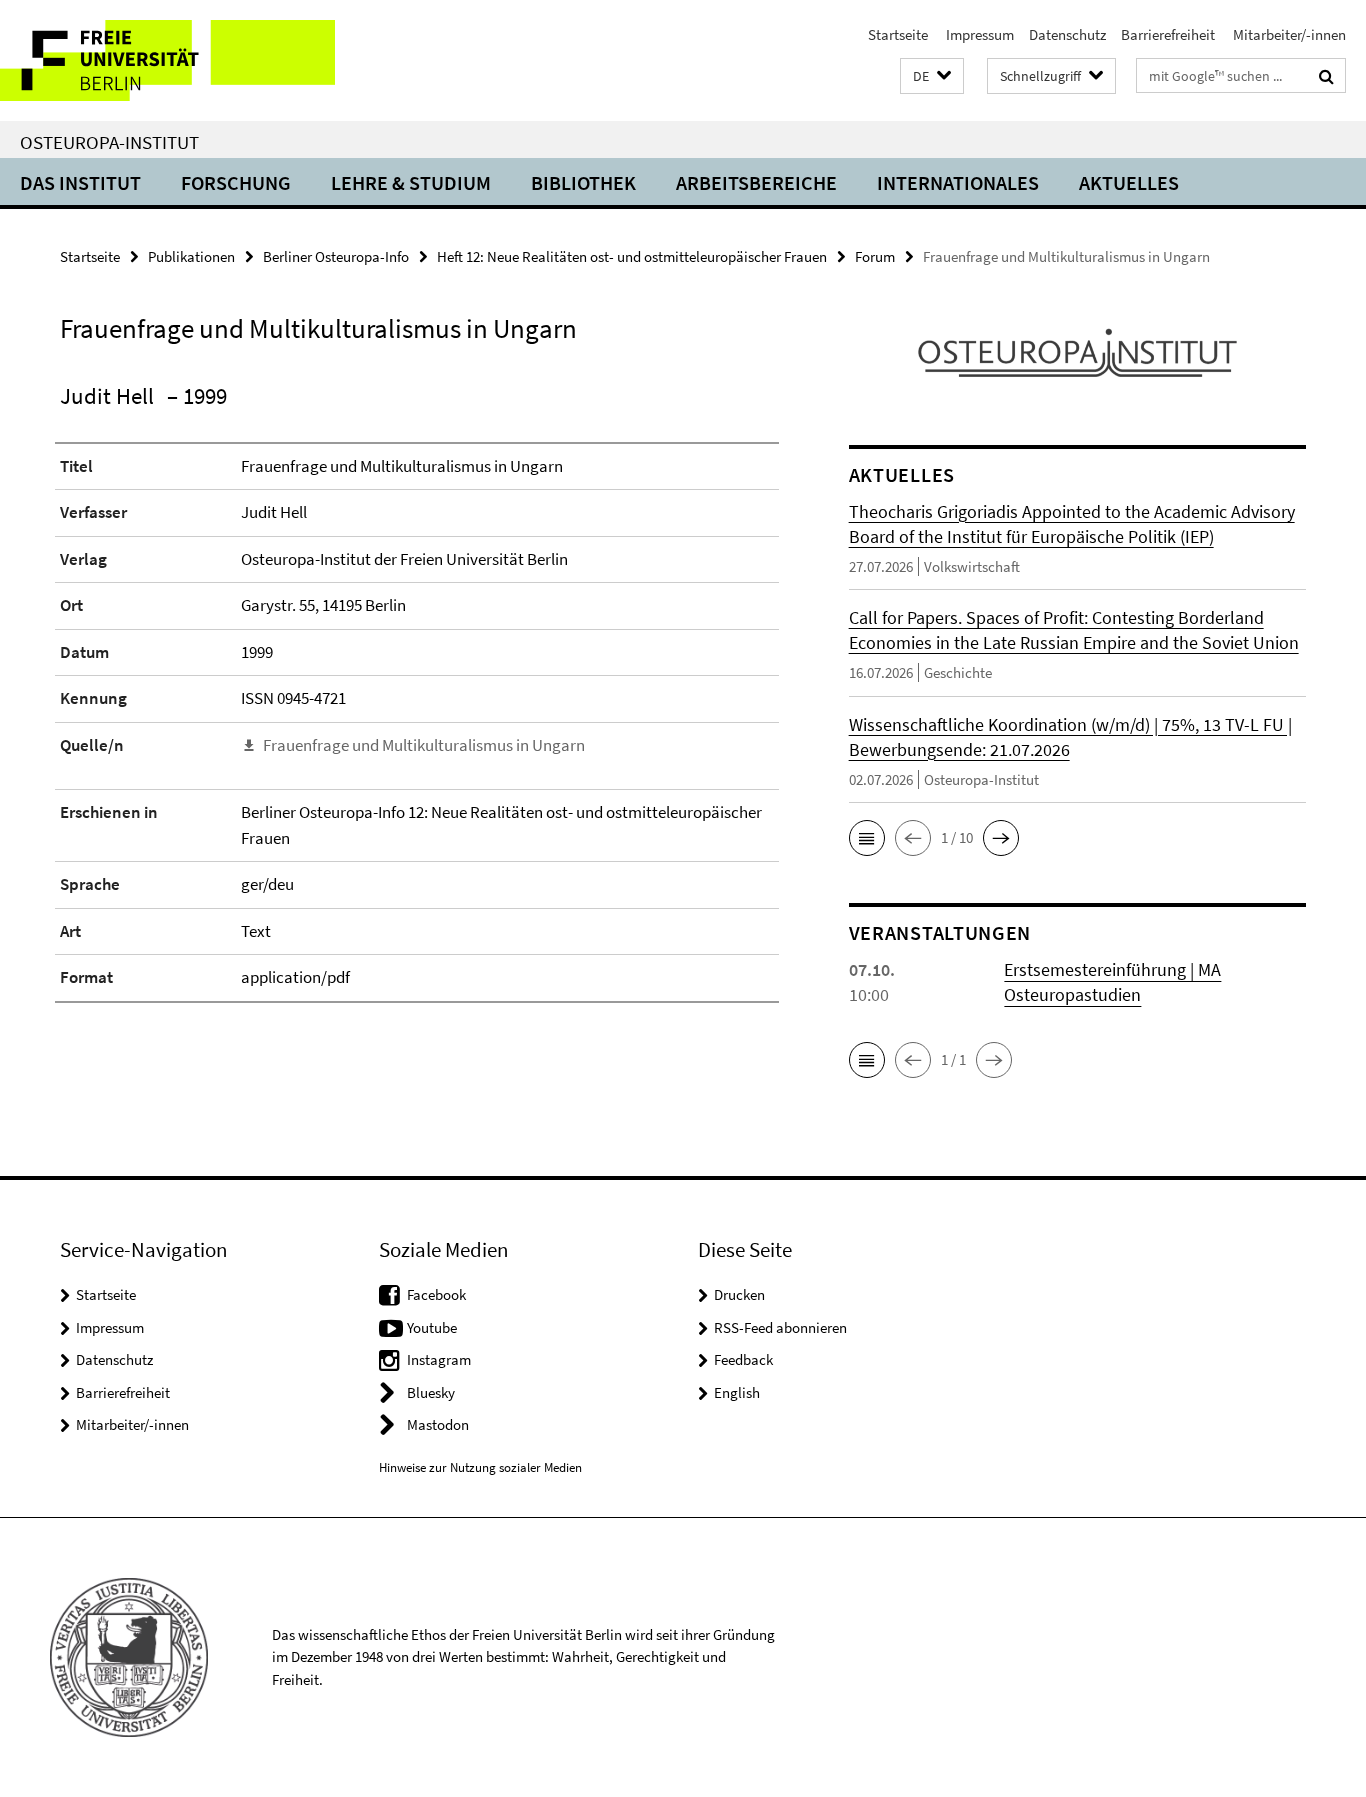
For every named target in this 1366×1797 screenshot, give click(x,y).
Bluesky (431, 1392)
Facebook (436, 1294)
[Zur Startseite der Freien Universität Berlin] (167, 60)
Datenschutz (1067, 34)
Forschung (236, 182)
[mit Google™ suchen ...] (1326, 76)
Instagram (439, 1359)
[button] (932, 76)
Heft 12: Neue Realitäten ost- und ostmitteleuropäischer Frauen (632, 256)
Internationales (958, 182)
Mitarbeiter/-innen (1288, 34)
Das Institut (80, 182)
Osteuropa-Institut (109, 142)
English (737, 1392)
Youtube (432, 1327)
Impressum (978, 34)
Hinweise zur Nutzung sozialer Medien (480, 1467)
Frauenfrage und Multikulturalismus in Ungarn (424, 745)
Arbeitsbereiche (756, 182)
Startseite (898, 34)
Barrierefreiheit (1168, 34)
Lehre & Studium (411, 182)
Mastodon (438, 1424)
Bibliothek (583, 182)
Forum (875, 256)
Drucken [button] (739, 1294)
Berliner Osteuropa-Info (336, 256)
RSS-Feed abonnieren (780, 1327)
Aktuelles (1129, 182)
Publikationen (191, 256)
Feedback (743, 1359)
